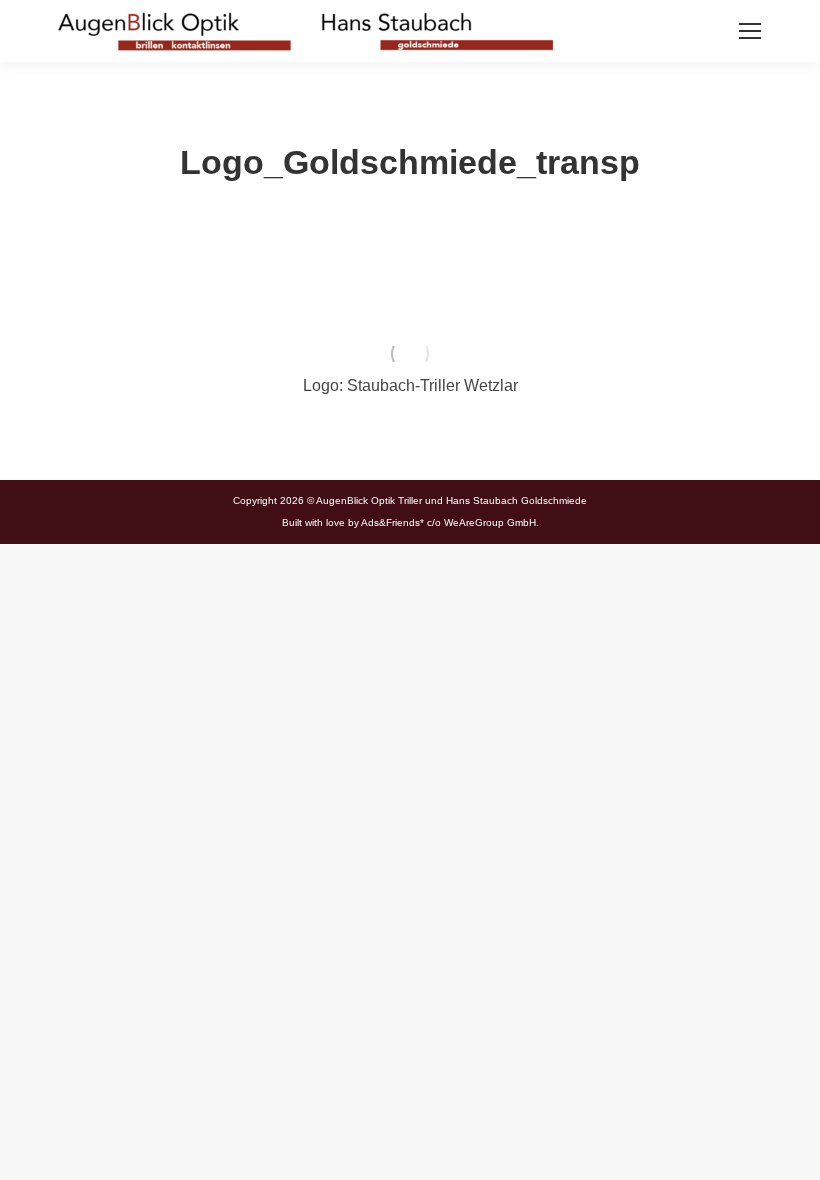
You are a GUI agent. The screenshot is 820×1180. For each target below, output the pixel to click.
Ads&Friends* (392, 522)
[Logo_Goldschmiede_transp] (410, 354)
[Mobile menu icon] (750, 31)
